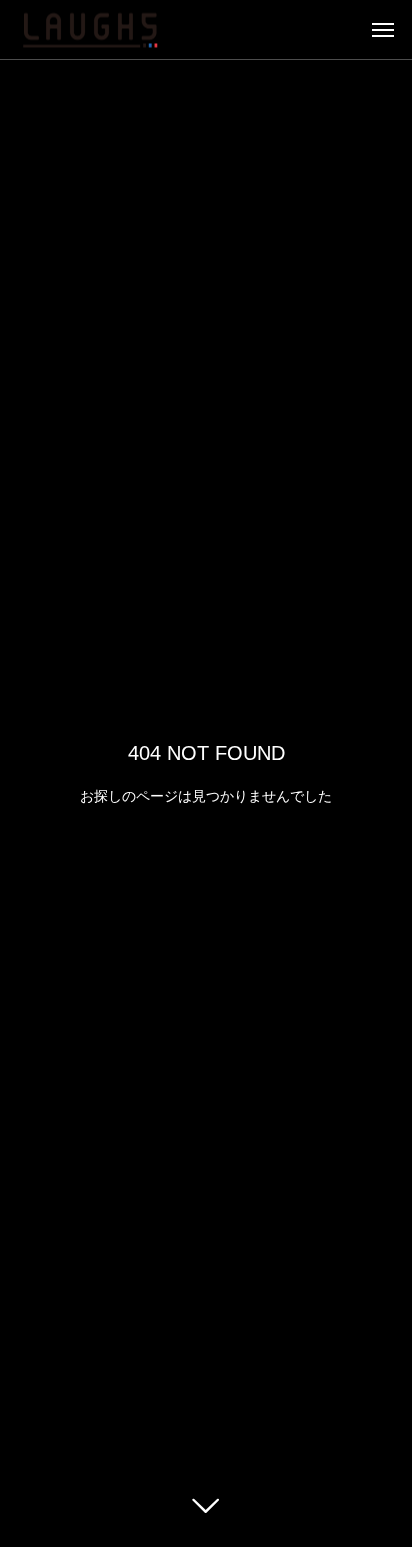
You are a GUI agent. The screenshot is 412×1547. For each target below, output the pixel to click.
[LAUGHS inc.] (90, 29)
